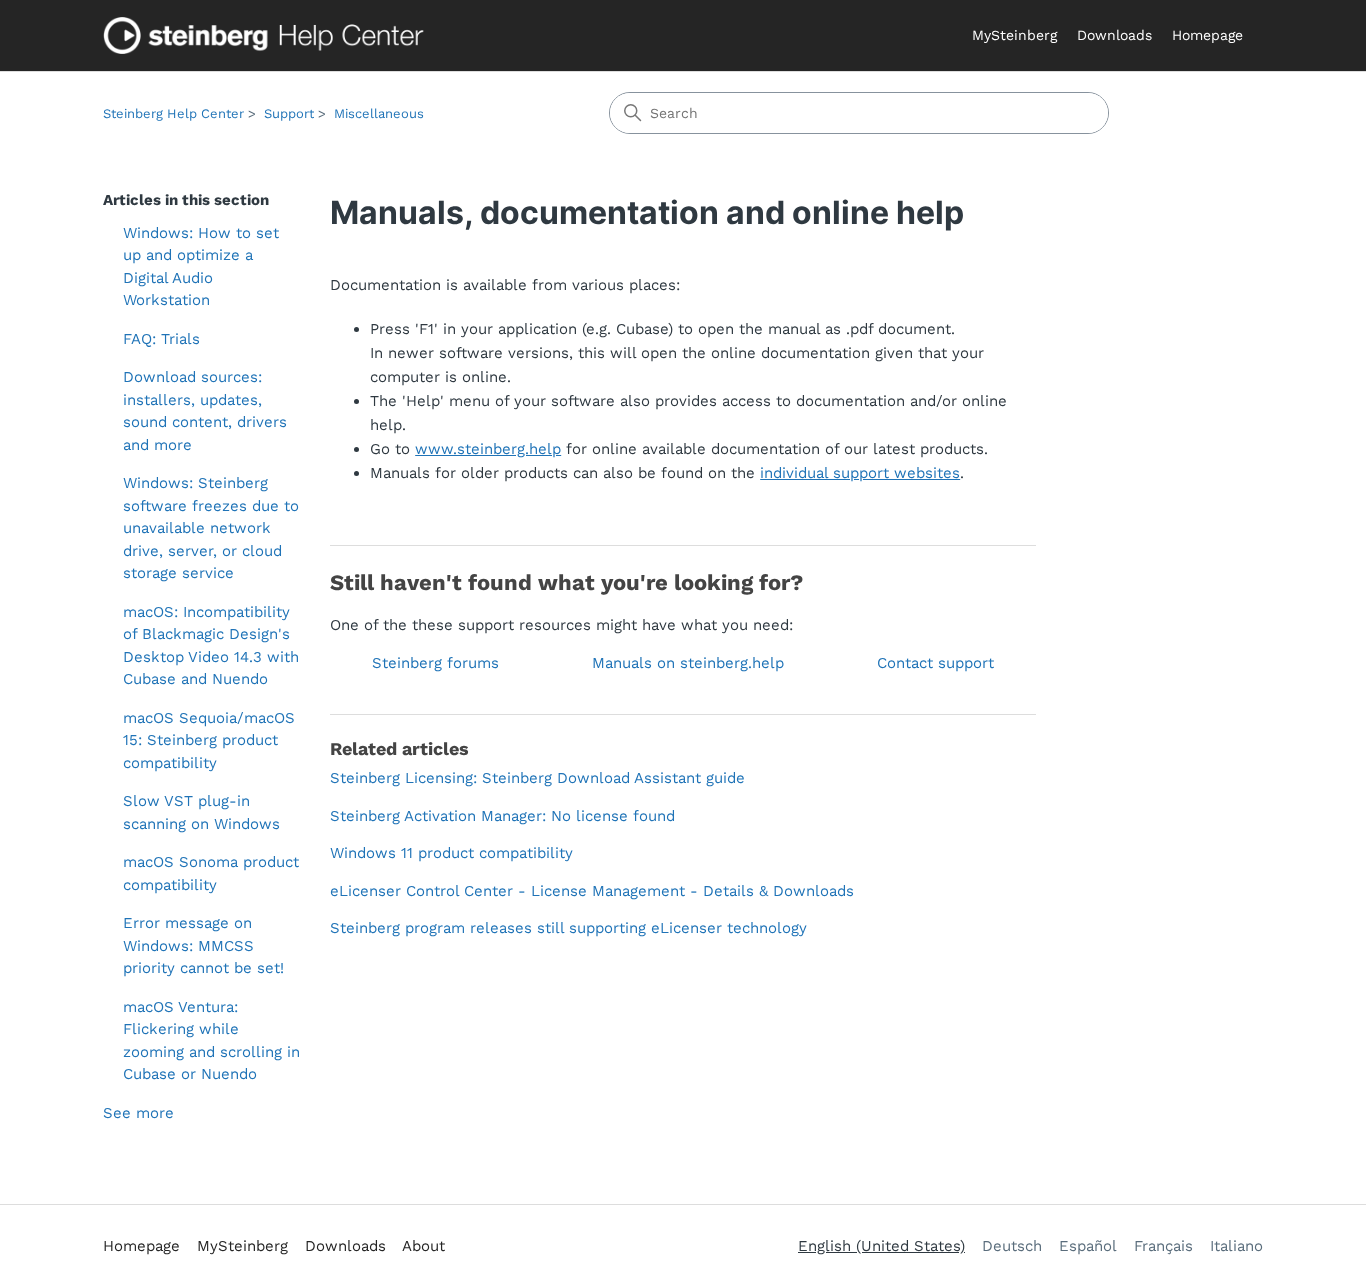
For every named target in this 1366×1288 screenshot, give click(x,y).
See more (138, 1113)
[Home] (268, 35)
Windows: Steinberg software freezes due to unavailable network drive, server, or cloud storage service (211, 528)
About (423, 1246)
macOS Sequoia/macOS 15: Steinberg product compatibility (209, 740)
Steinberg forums (435, 663)
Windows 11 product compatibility (451, 853)
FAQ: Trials (161, 339)
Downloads (1114, 35)
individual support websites (860, 473)
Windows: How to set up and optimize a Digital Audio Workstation (201, 267)
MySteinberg (1014, 35)
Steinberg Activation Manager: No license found (502, 816)
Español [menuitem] (1088, 1246)
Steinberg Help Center (173, 113)
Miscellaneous (379, 113)
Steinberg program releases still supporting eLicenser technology (568, 928)
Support (289, 113)
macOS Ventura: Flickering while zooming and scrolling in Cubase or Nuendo (211, 1041)
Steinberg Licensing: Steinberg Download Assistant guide (537, 778)
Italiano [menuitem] (1236, 1246)
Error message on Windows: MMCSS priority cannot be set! (203, 945)
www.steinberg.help (488, 449)
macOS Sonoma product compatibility (211, 873)
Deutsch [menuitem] (1012, 1246)
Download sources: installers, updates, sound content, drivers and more (205, 411)
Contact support (935, 663)
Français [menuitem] (1163, 1246)
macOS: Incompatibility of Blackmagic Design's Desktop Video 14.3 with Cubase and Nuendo (211, 646)
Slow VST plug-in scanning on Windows (201, 812)
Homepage (1207, 35)
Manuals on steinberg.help (688, 663)
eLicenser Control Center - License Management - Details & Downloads (592, 891)
